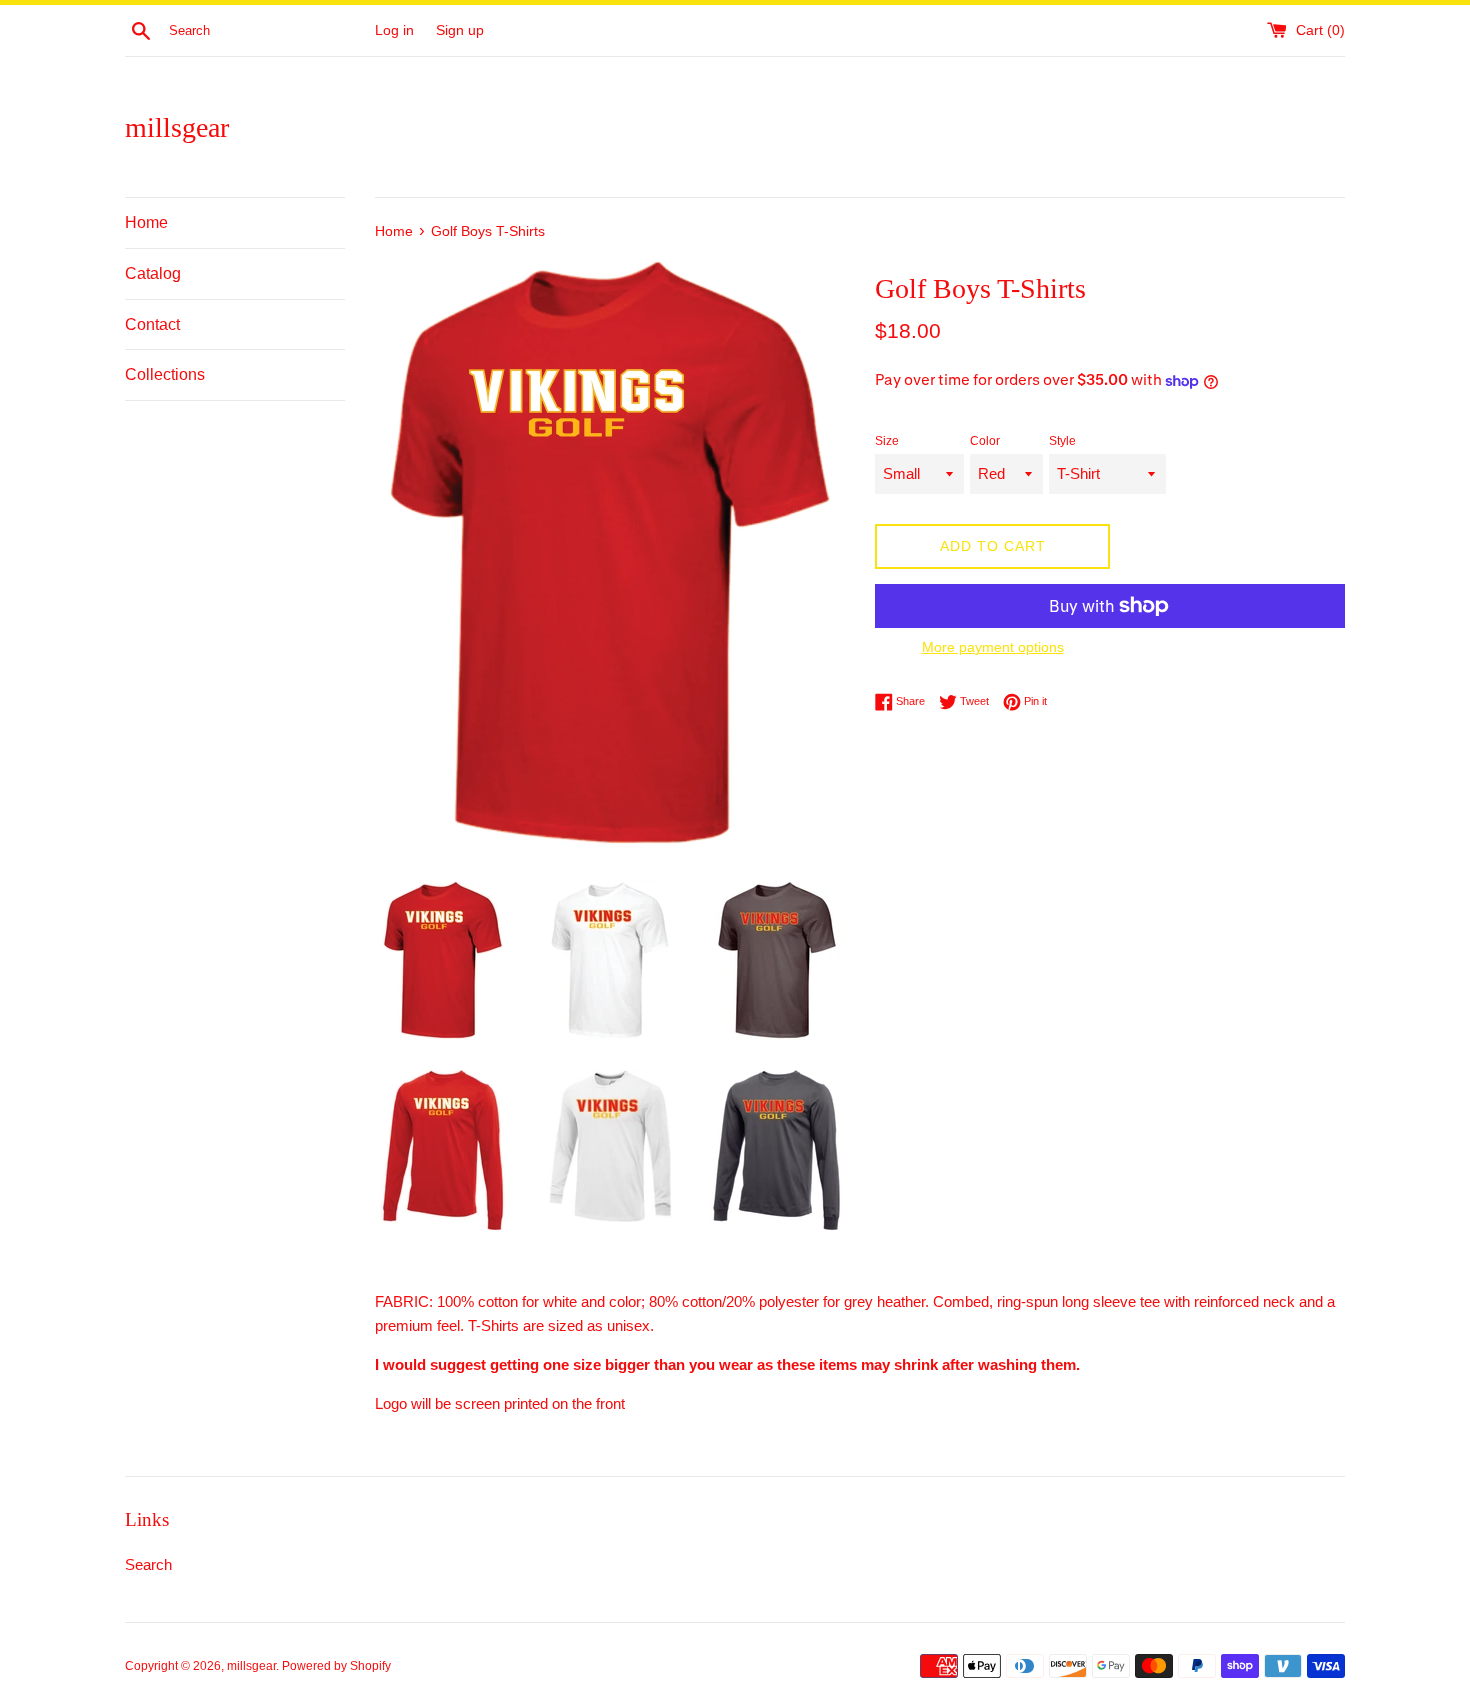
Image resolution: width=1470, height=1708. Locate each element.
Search (148, 1564)
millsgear (177, 127)
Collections (165, 374)
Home (146, 222)
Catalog (153, 273)
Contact (152, 324)
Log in (394, 30)
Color (985, 441)
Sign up (460, 30)
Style (1062, 441)
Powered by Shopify (336, 1666)
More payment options (993, 647)
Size (887, 441)
